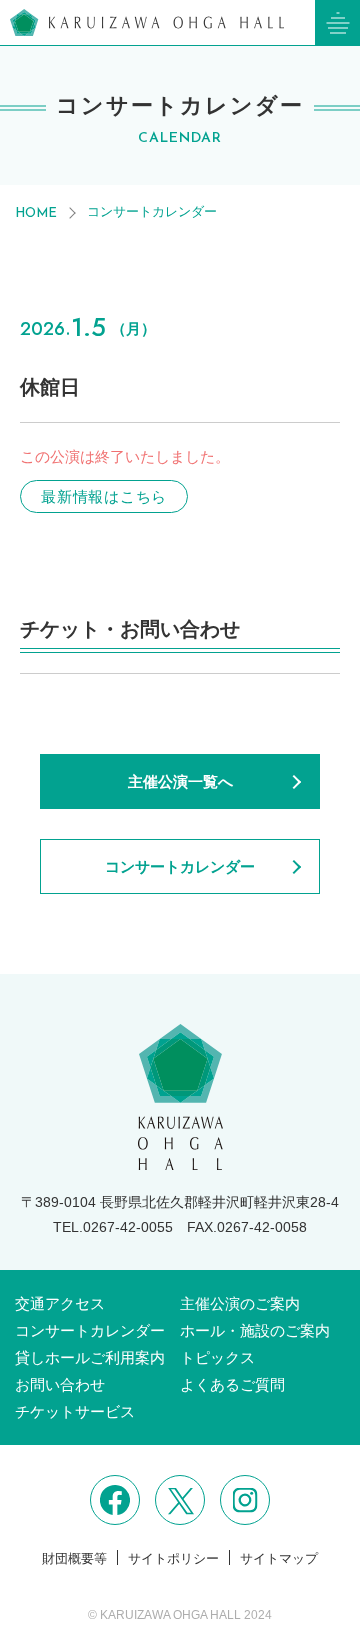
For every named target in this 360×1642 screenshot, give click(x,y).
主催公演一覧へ (180, 781)
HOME (36, 213)
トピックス (217, 1357)
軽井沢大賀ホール (147, 22)
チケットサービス (75, 1411)
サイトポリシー (173, 1558)
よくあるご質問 (232, 1384)
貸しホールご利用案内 (90, 1357)
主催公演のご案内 (240, 1303)
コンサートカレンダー (152, 211)
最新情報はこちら (104, 496)
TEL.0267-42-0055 (113, 1227)
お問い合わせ (60, 1384)
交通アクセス (60, 1303)
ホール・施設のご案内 (255, 1330)
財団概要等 (74, 1558)
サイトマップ (279, 1558)
